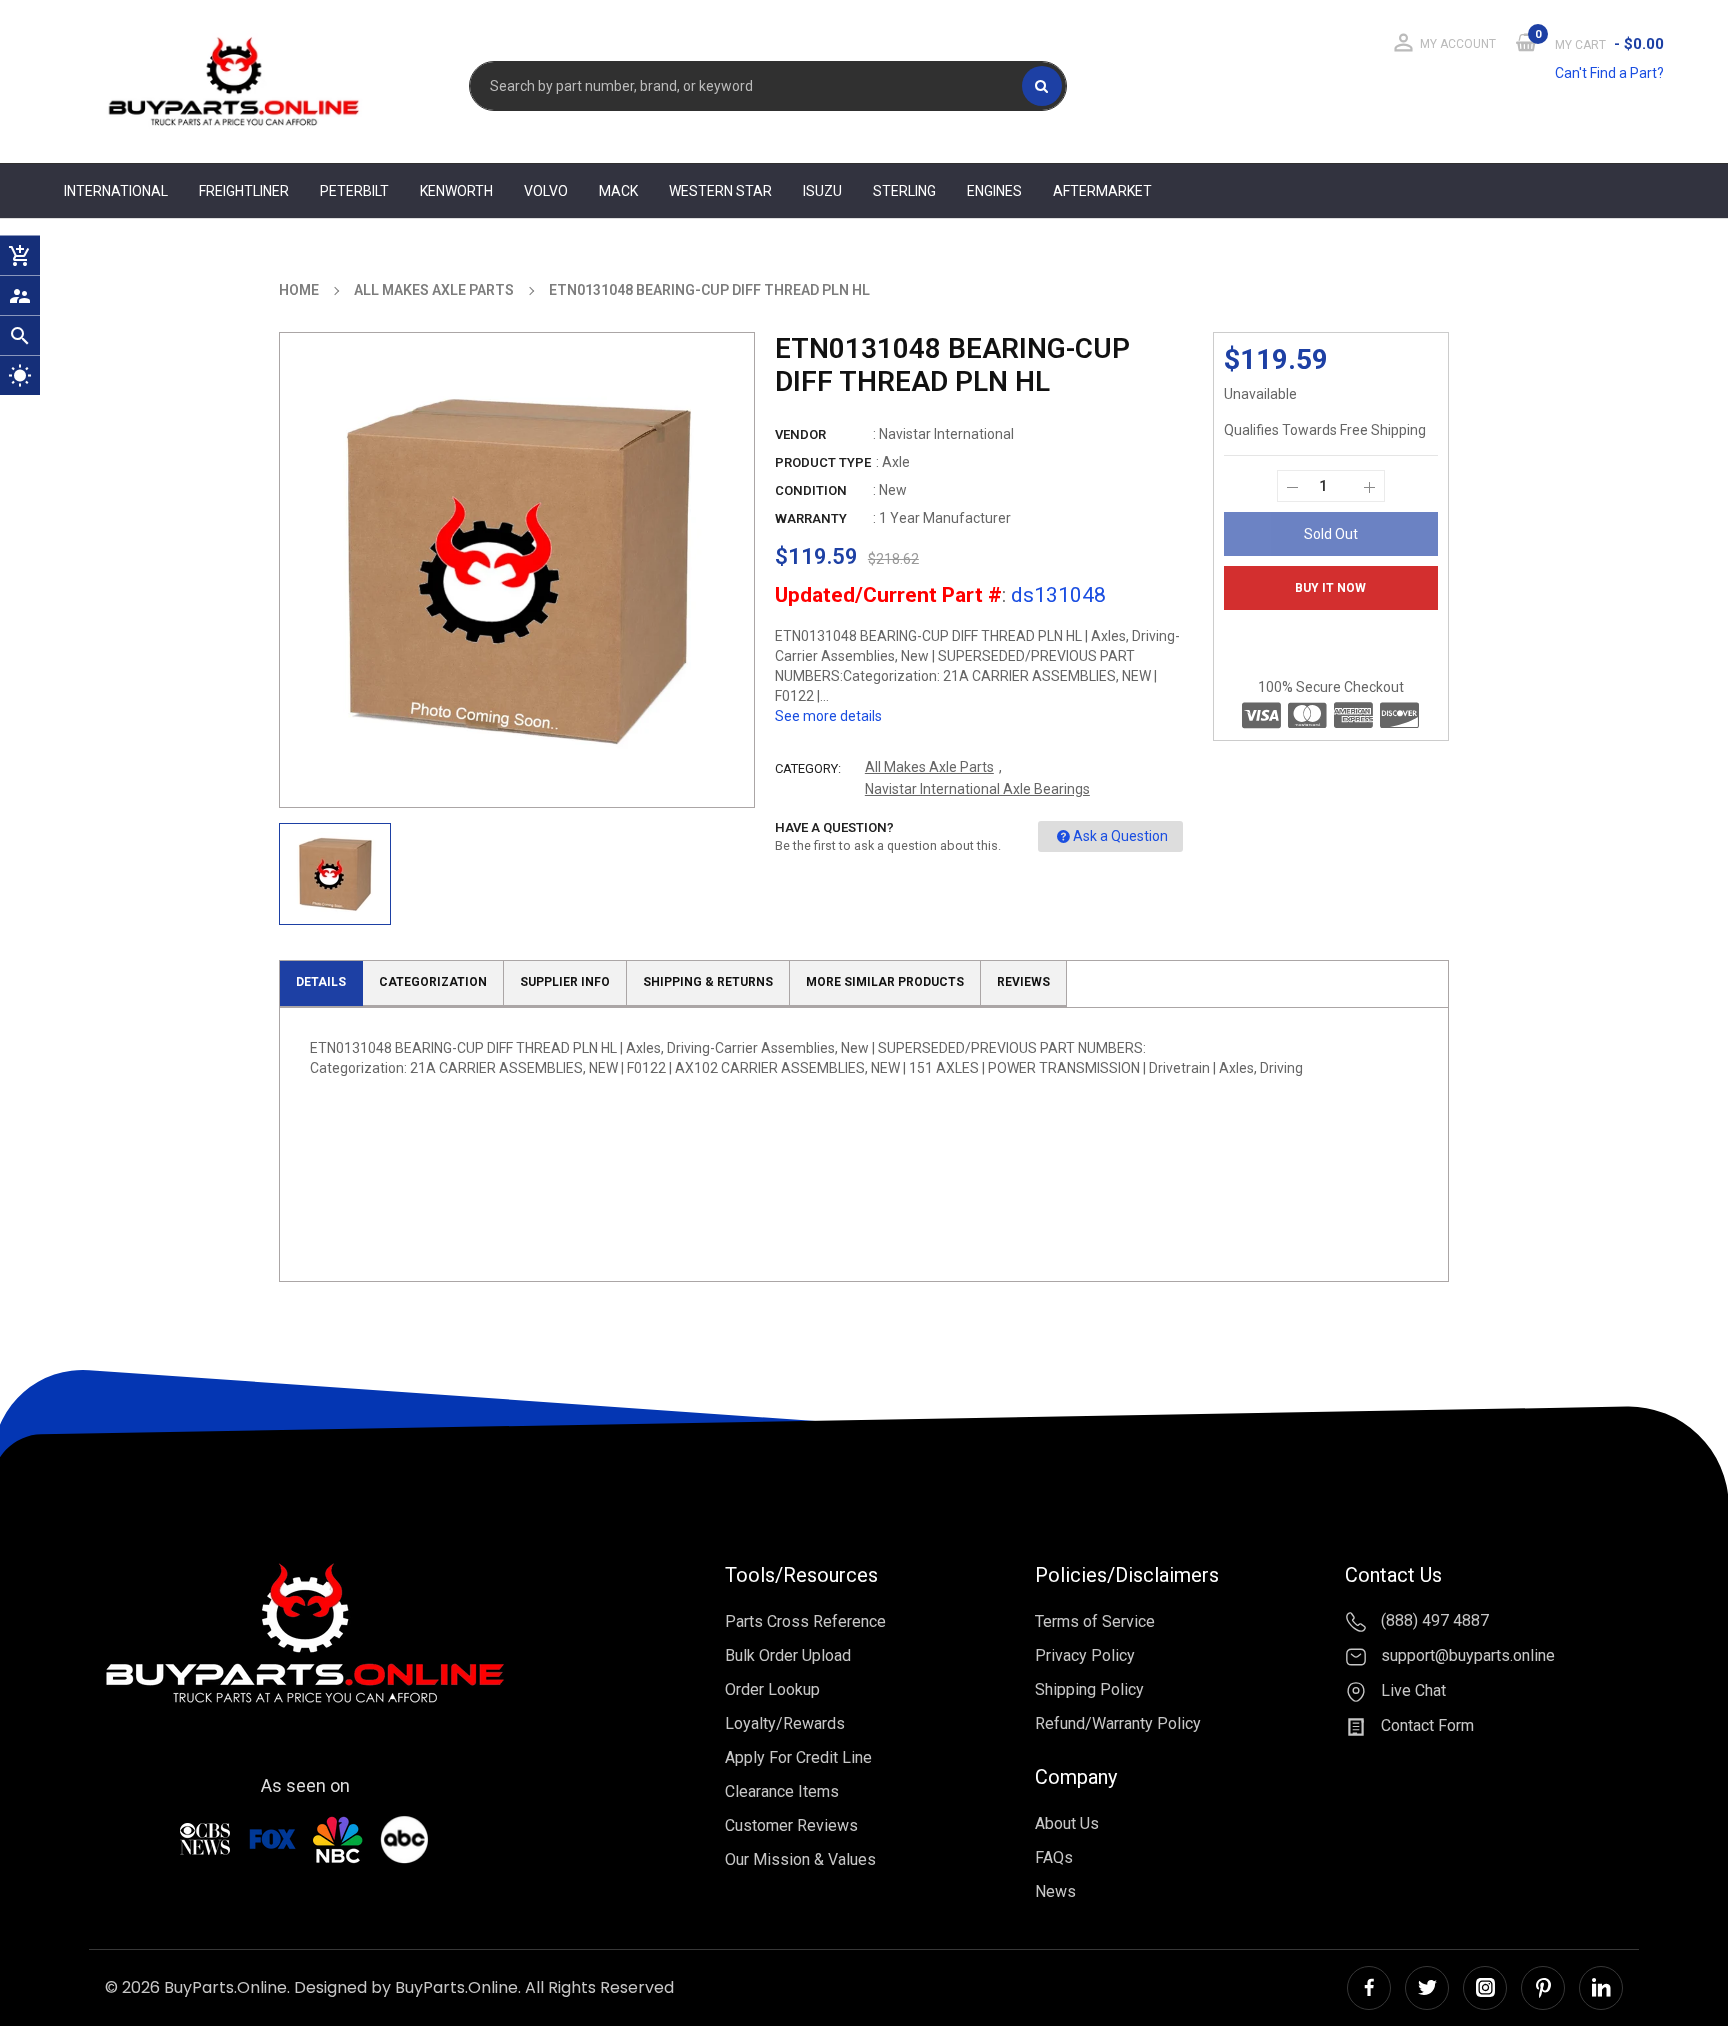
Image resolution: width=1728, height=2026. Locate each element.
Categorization (433, 982)
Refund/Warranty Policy (1118, 1723)
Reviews (1023, 982)
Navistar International (946, 434)
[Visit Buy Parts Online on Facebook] (1369, 1988)
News (1055, 1891)
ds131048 (1058, 595)
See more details (828, 716)
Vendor (800, 434)
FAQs (1054, 1857)
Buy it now (1330, 588)
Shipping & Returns (708, 982)
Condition (811, 490)
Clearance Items (782, 1791)
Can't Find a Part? (1609, 73)
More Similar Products (885, 982)
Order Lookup (772, 1689)
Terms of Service (1095, 1621)
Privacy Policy (1085, 1655)
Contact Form (1425, 1725)
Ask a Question (1120, 836)
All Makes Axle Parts (929, 767)
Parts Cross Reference (805, 1621)
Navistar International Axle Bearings (977, 789)
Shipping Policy (1089, 1689)
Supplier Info (565, 982)
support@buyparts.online (1466, 1655)
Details (321, 982)
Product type (823, 462)
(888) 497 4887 (1433, 1621)
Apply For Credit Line (798, 1757)
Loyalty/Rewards (785, 1723)
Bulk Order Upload (788, 1655)
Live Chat (1411, 1690)
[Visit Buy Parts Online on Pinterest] (1543, 1988)
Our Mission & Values (800, 1859)
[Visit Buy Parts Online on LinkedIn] (1601, 1988)
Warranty (811, 518)
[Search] (1042, 86)
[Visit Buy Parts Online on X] (1427, 1988)
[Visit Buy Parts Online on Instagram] (1485, 1988)
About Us (1067, 1823)
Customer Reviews (791, 1825)
